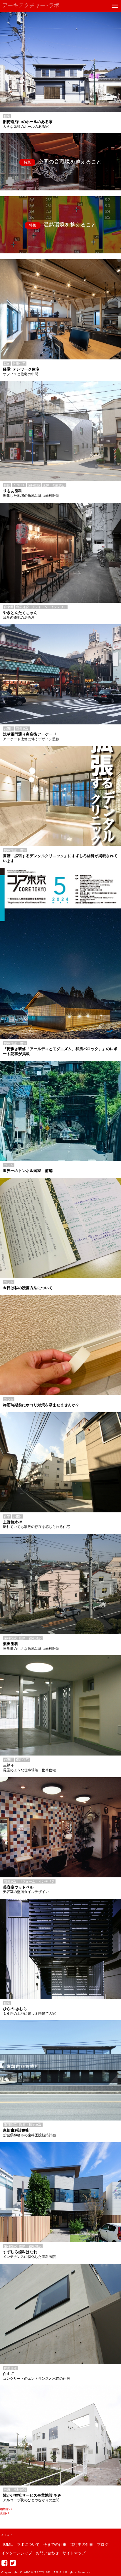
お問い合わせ (47, 2553)
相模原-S (6, 2509)
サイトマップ (74, 2553)
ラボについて (28, 2545)
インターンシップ (17, 2553)
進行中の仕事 (82, 2545)
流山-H (4, 2513)
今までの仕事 (55, 2545)
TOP (8, 2535)
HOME (7, 2545)
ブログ (103, 2545)
